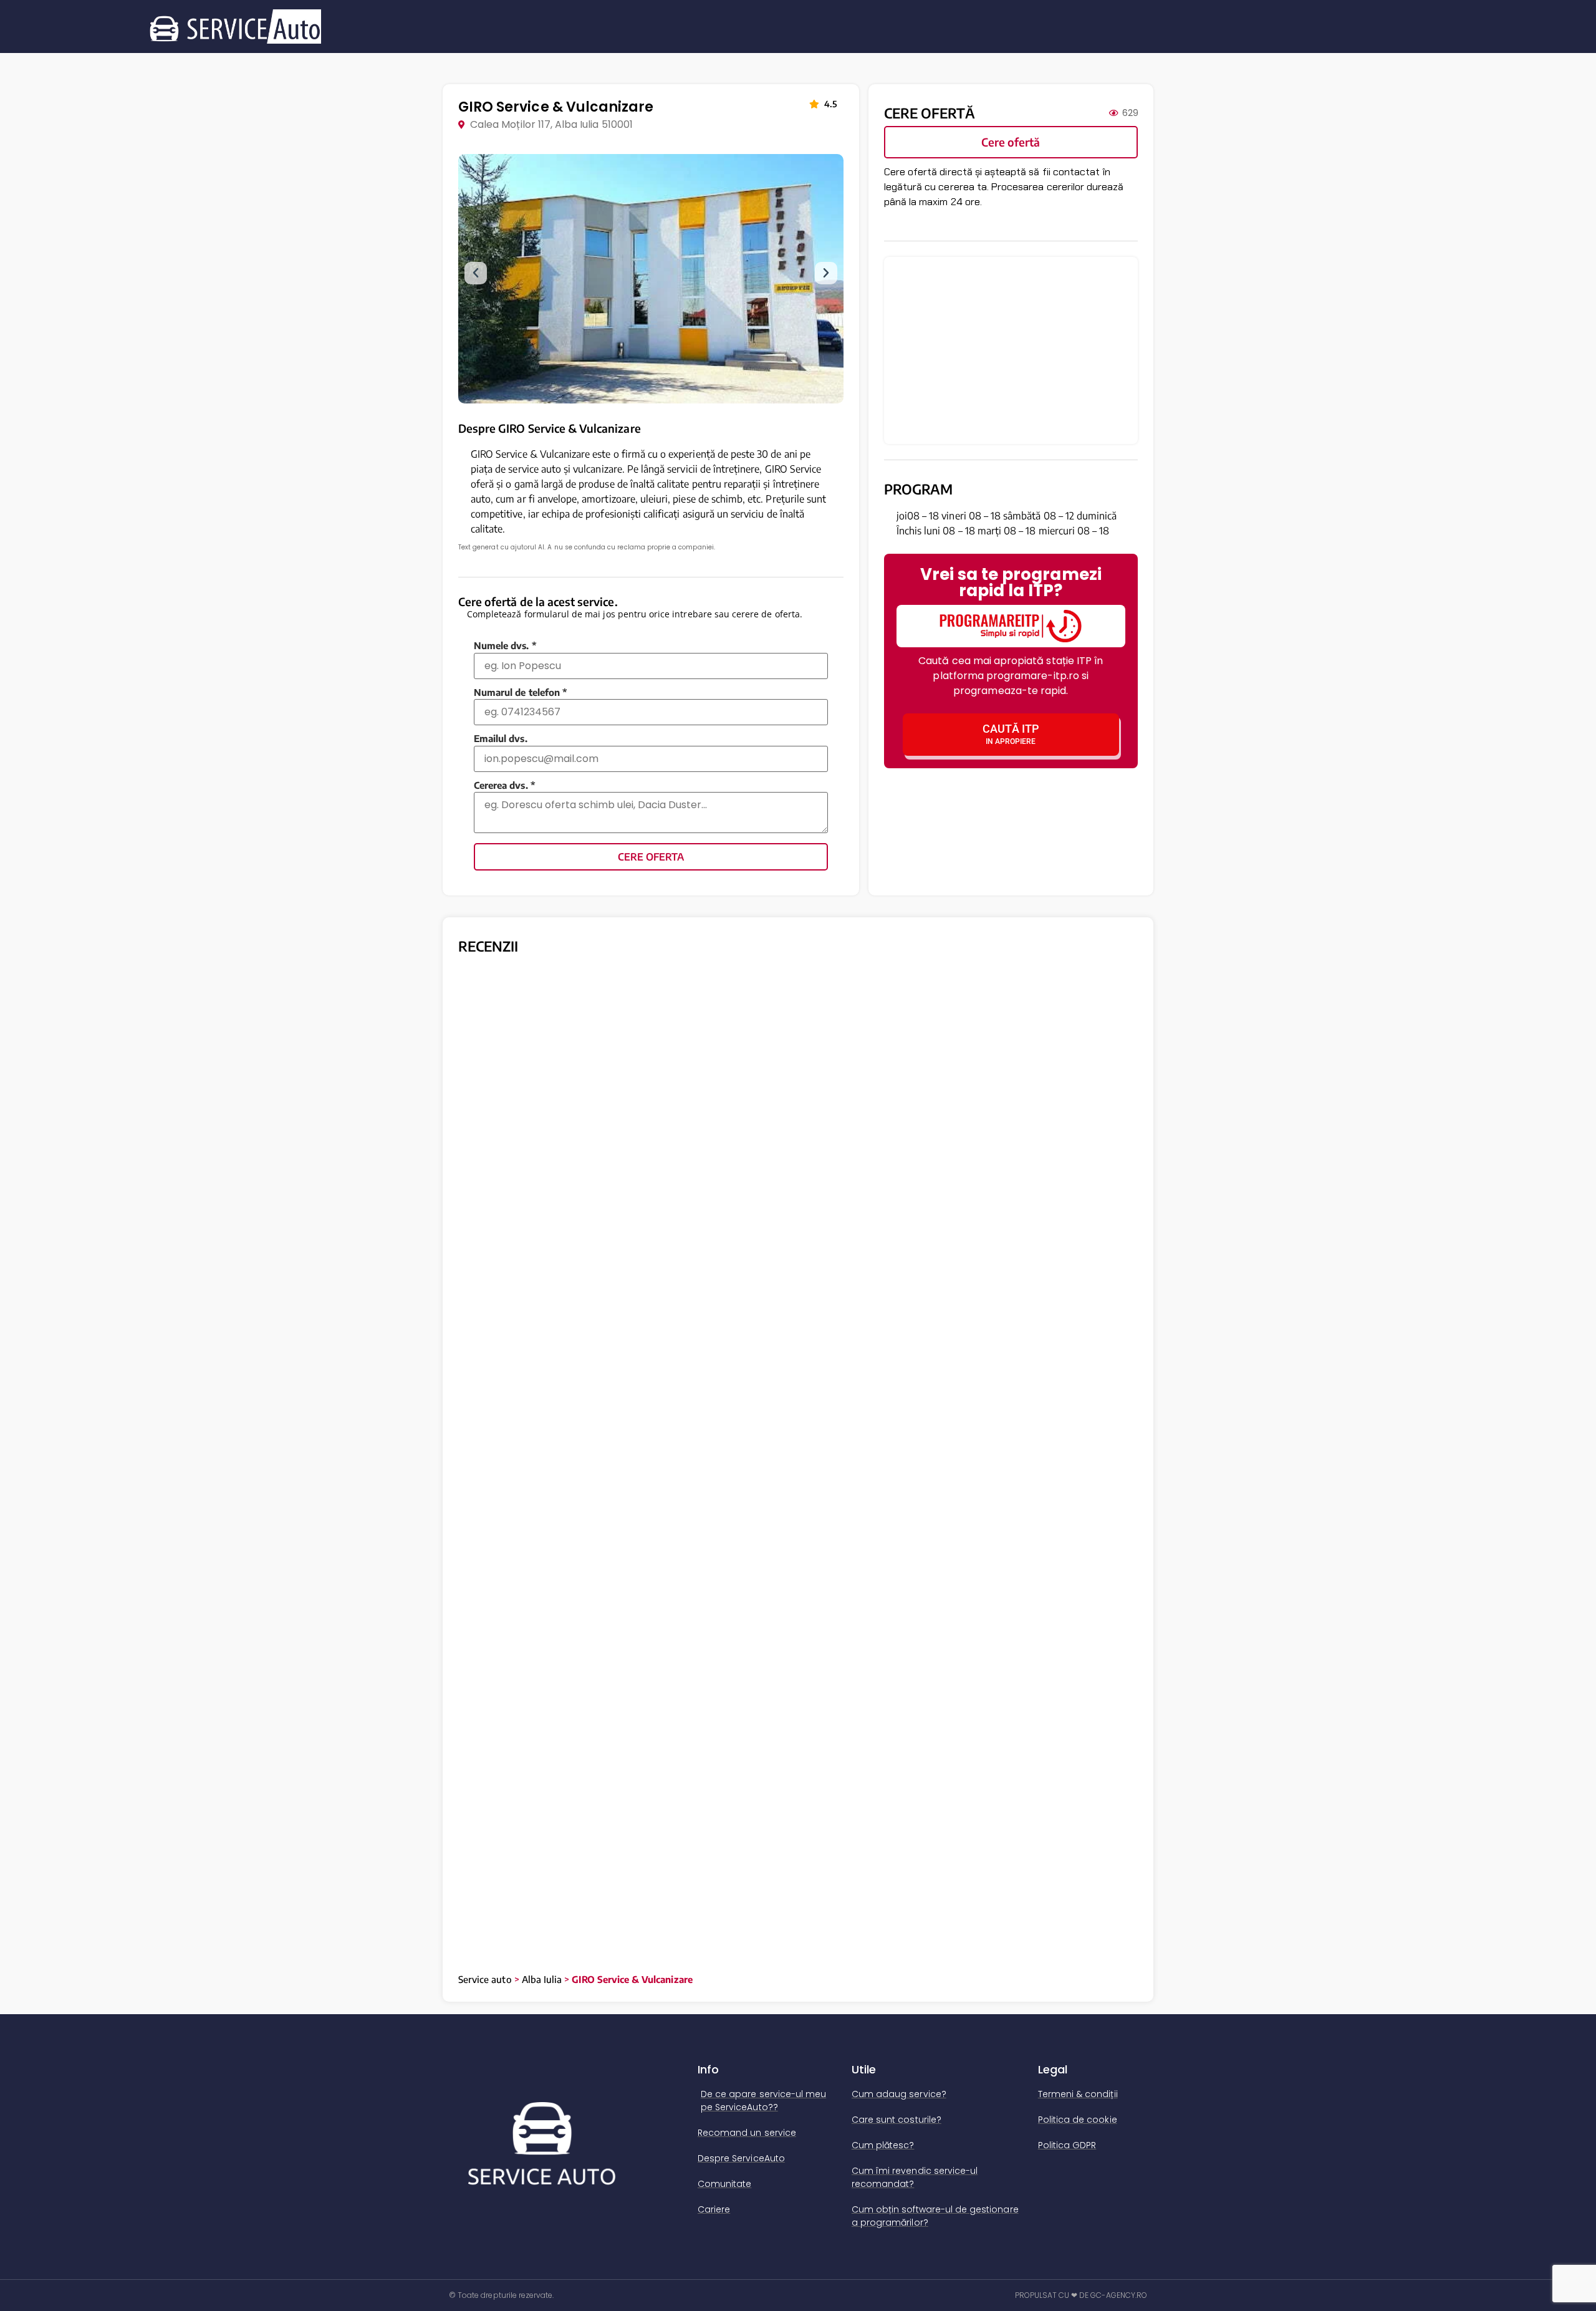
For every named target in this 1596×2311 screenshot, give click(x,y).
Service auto (485, 1979)
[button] (476, 273)
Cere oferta (651, 857)
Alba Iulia (542, 1979)
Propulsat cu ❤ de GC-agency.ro (1081, 2295)
